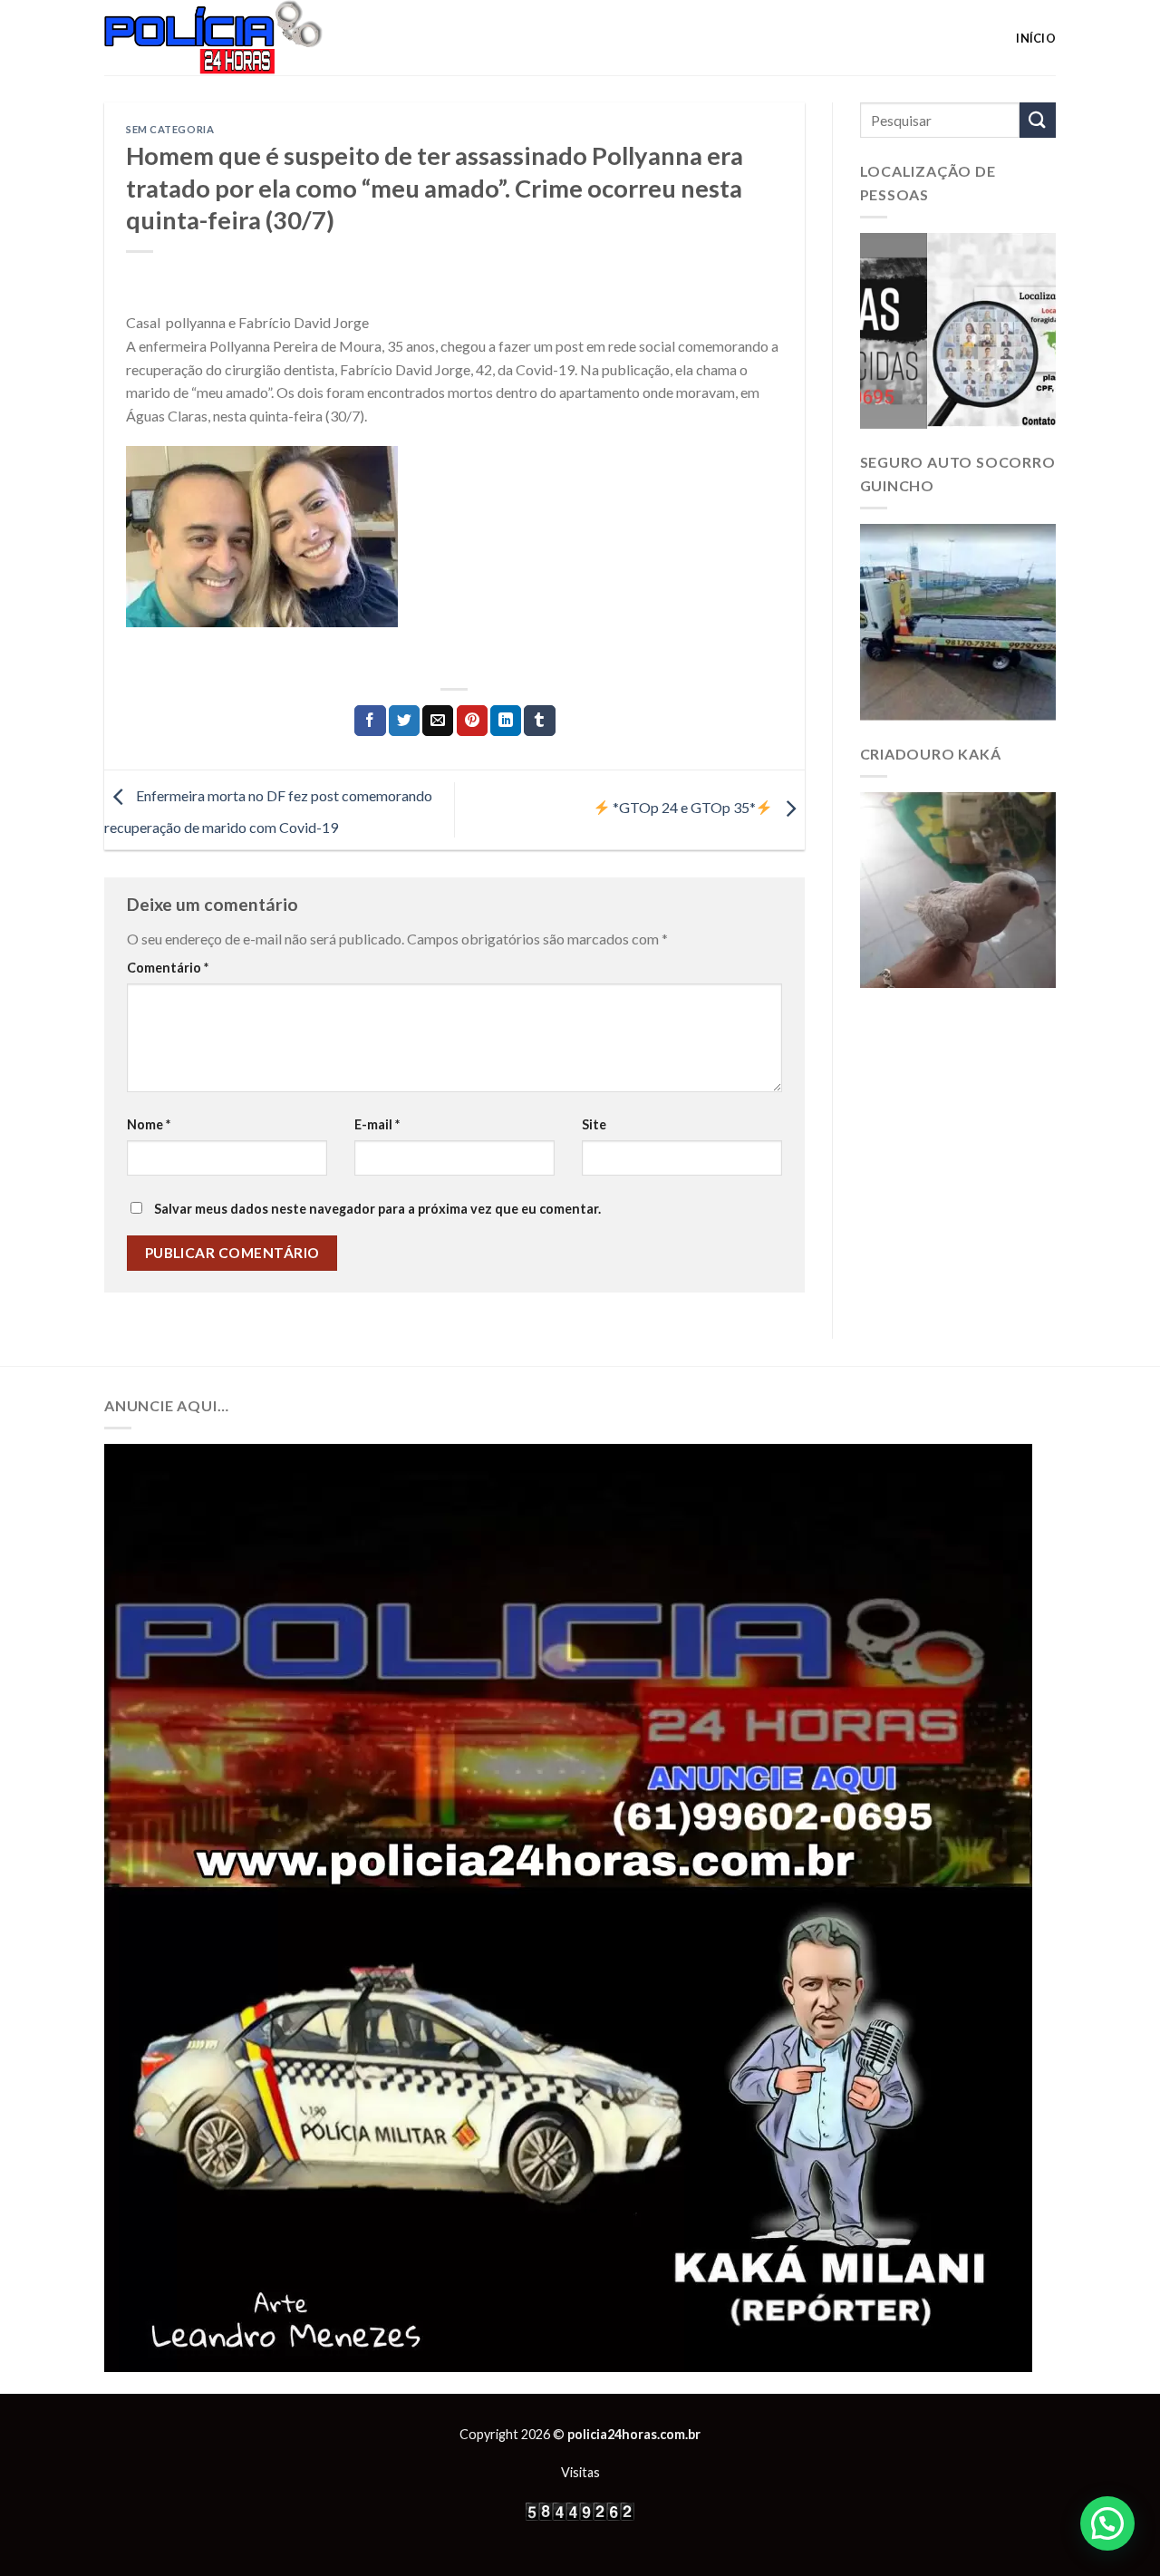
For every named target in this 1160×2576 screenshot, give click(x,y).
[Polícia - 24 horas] (244, 38)
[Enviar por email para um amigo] (438, 721)
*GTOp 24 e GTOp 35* (683, 807)
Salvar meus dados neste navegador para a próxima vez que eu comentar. (377, 1209)
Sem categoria (170, 129)
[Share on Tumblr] (539, 721)
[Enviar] (1038, 120)
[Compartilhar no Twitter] (404, 721)
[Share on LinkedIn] (506, 721)
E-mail (377, 1124)
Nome (149, 1124)
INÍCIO (1036, 38)
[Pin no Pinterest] (472, 721)
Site (594, 1124)
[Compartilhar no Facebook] (370, 721)
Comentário (168, 968)
